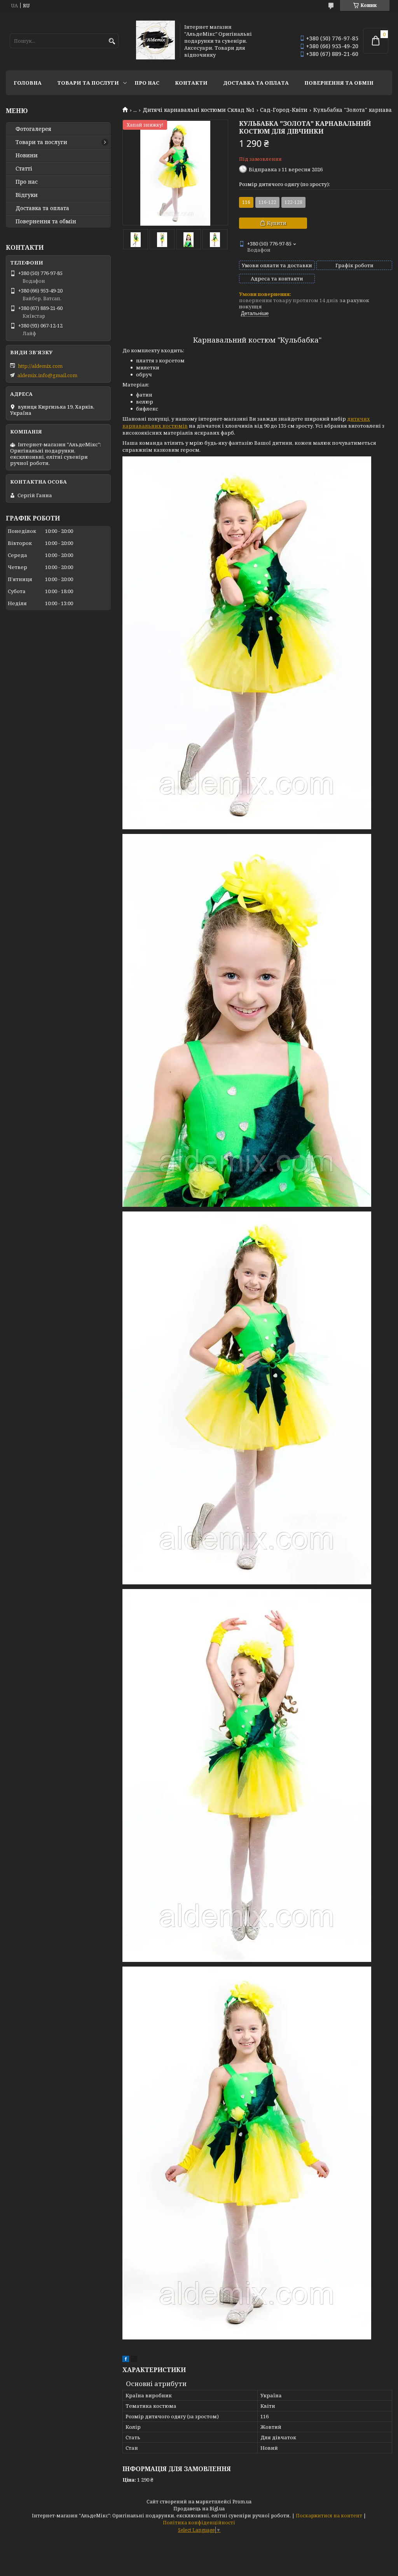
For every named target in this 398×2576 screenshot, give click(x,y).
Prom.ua (242, 2502)
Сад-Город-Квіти (284, 110)
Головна (28, 83)
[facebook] (126, 2360)
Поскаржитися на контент (329, 2516)
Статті (24, 169)
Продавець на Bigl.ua (199, 2509)
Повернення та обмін (339, 83)
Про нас (147, 83)
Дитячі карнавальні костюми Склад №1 (199, 110)
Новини (27, 155)
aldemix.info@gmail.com (47, 375)
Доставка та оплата (256, 83)
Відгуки (27, 195)
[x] (134, 2360)
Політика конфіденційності (199, 2523)
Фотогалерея (33, 129)
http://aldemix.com (40, 366)
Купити (277, 223)
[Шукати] (112, 41)
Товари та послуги (88, 83)
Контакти (191, 83)
